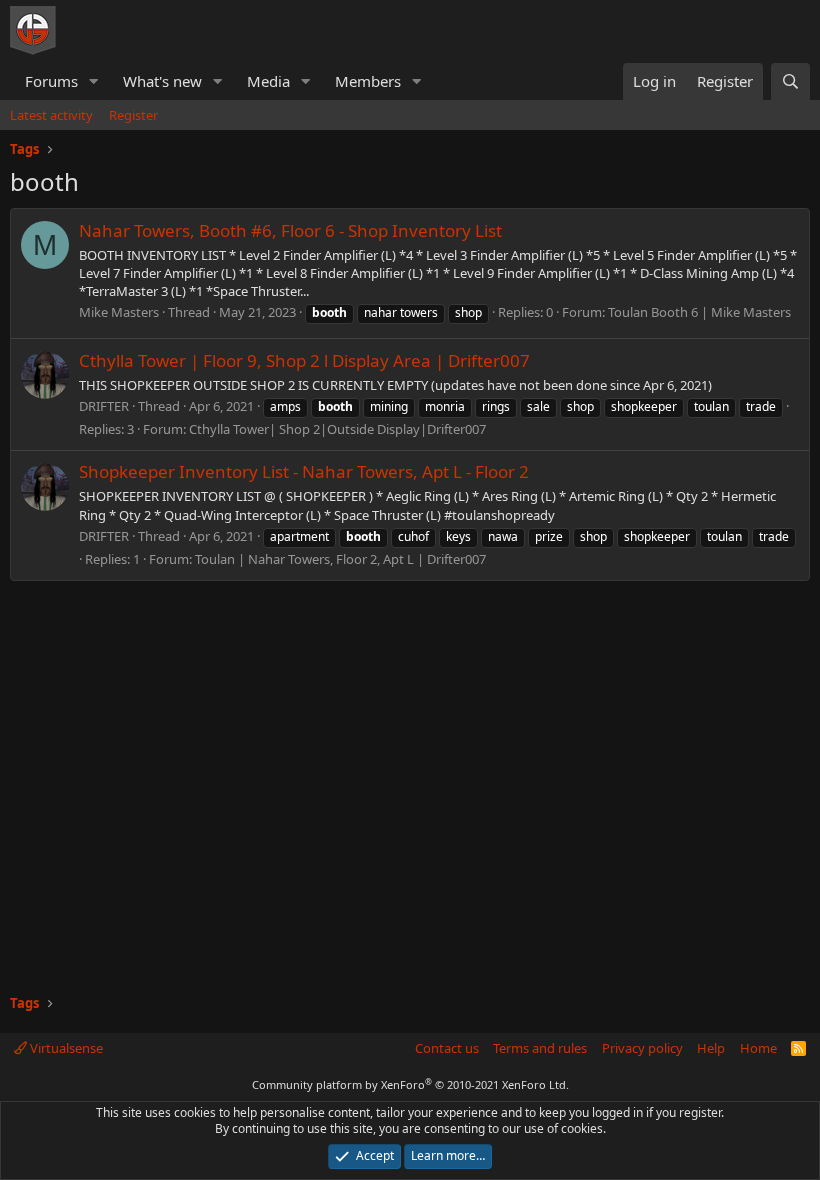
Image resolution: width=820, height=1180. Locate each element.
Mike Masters (119, 312)
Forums (51, 81)
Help (711, 1048)
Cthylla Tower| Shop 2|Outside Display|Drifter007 (337, 429)
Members (368, 81)
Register (133, 115)
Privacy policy (642, 1048)
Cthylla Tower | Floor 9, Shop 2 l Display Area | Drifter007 (304, 360)
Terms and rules (540, 1048)
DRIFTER (104, 406)
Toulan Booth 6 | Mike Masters (699, 312)
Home (758, 1048)
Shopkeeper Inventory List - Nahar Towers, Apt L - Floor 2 (304, 471)
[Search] (790, 81)
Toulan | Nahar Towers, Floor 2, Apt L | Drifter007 (340, 559)
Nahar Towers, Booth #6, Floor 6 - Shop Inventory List (290, 230)
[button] (94, 81)
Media (268, 81)
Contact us (447, 1048)
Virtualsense (65, 1048)
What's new (162, 81)
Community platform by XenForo (410, 1084)
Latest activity (51, 115)
